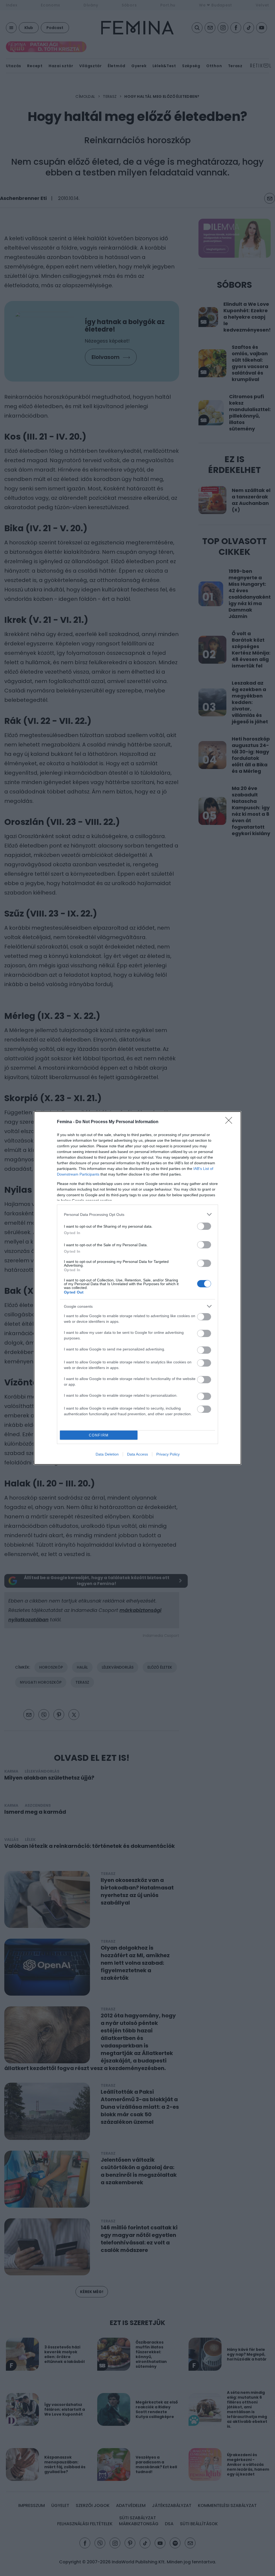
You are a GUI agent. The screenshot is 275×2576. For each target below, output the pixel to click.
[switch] (204, 1226)
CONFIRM (99, 1435)
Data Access (137, 1454)
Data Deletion (107, 1454)
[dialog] (137, 1288)
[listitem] (137, 1214)
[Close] (230, 1122)
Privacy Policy (168, 1454)
